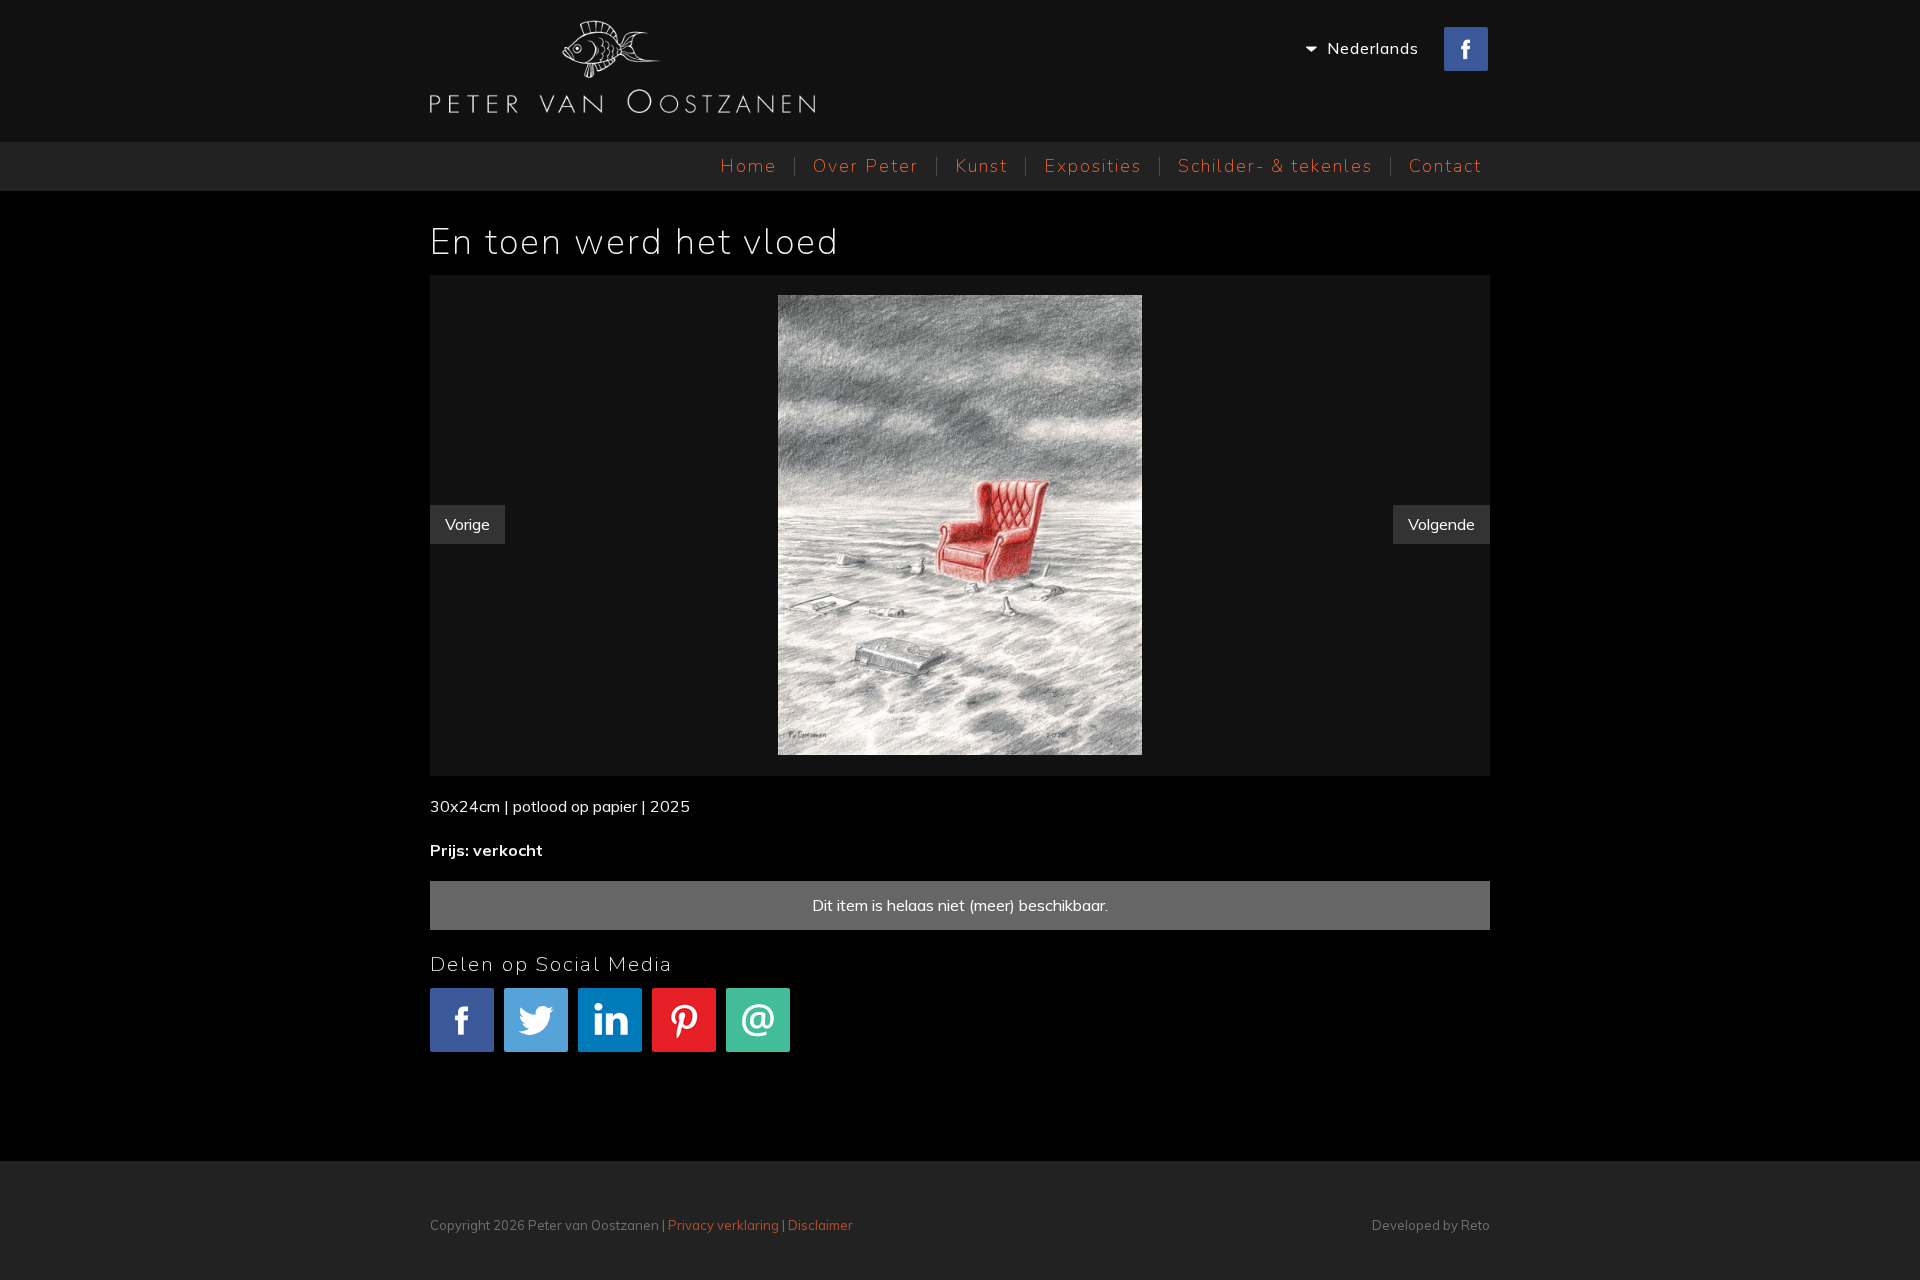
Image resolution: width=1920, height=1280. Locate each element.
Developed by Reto (1431, 1225)
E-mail (758, 1065)
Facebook (462, 1065)
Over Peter (866, 166)
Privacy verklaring (723, 1225)
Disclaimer (820, 1225)
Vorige (467, 524)
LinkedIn (610, 1065)
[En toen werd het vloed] (960, 521)
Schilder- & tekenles (1275, 166)
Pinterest (684, 1065)
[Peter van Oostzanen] (622, 71)
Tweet (536, 1065)
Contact (1445, 166)
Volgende (1441, 524)
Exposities (1093, 166)
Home (748, 166)
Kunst (981, 166)
